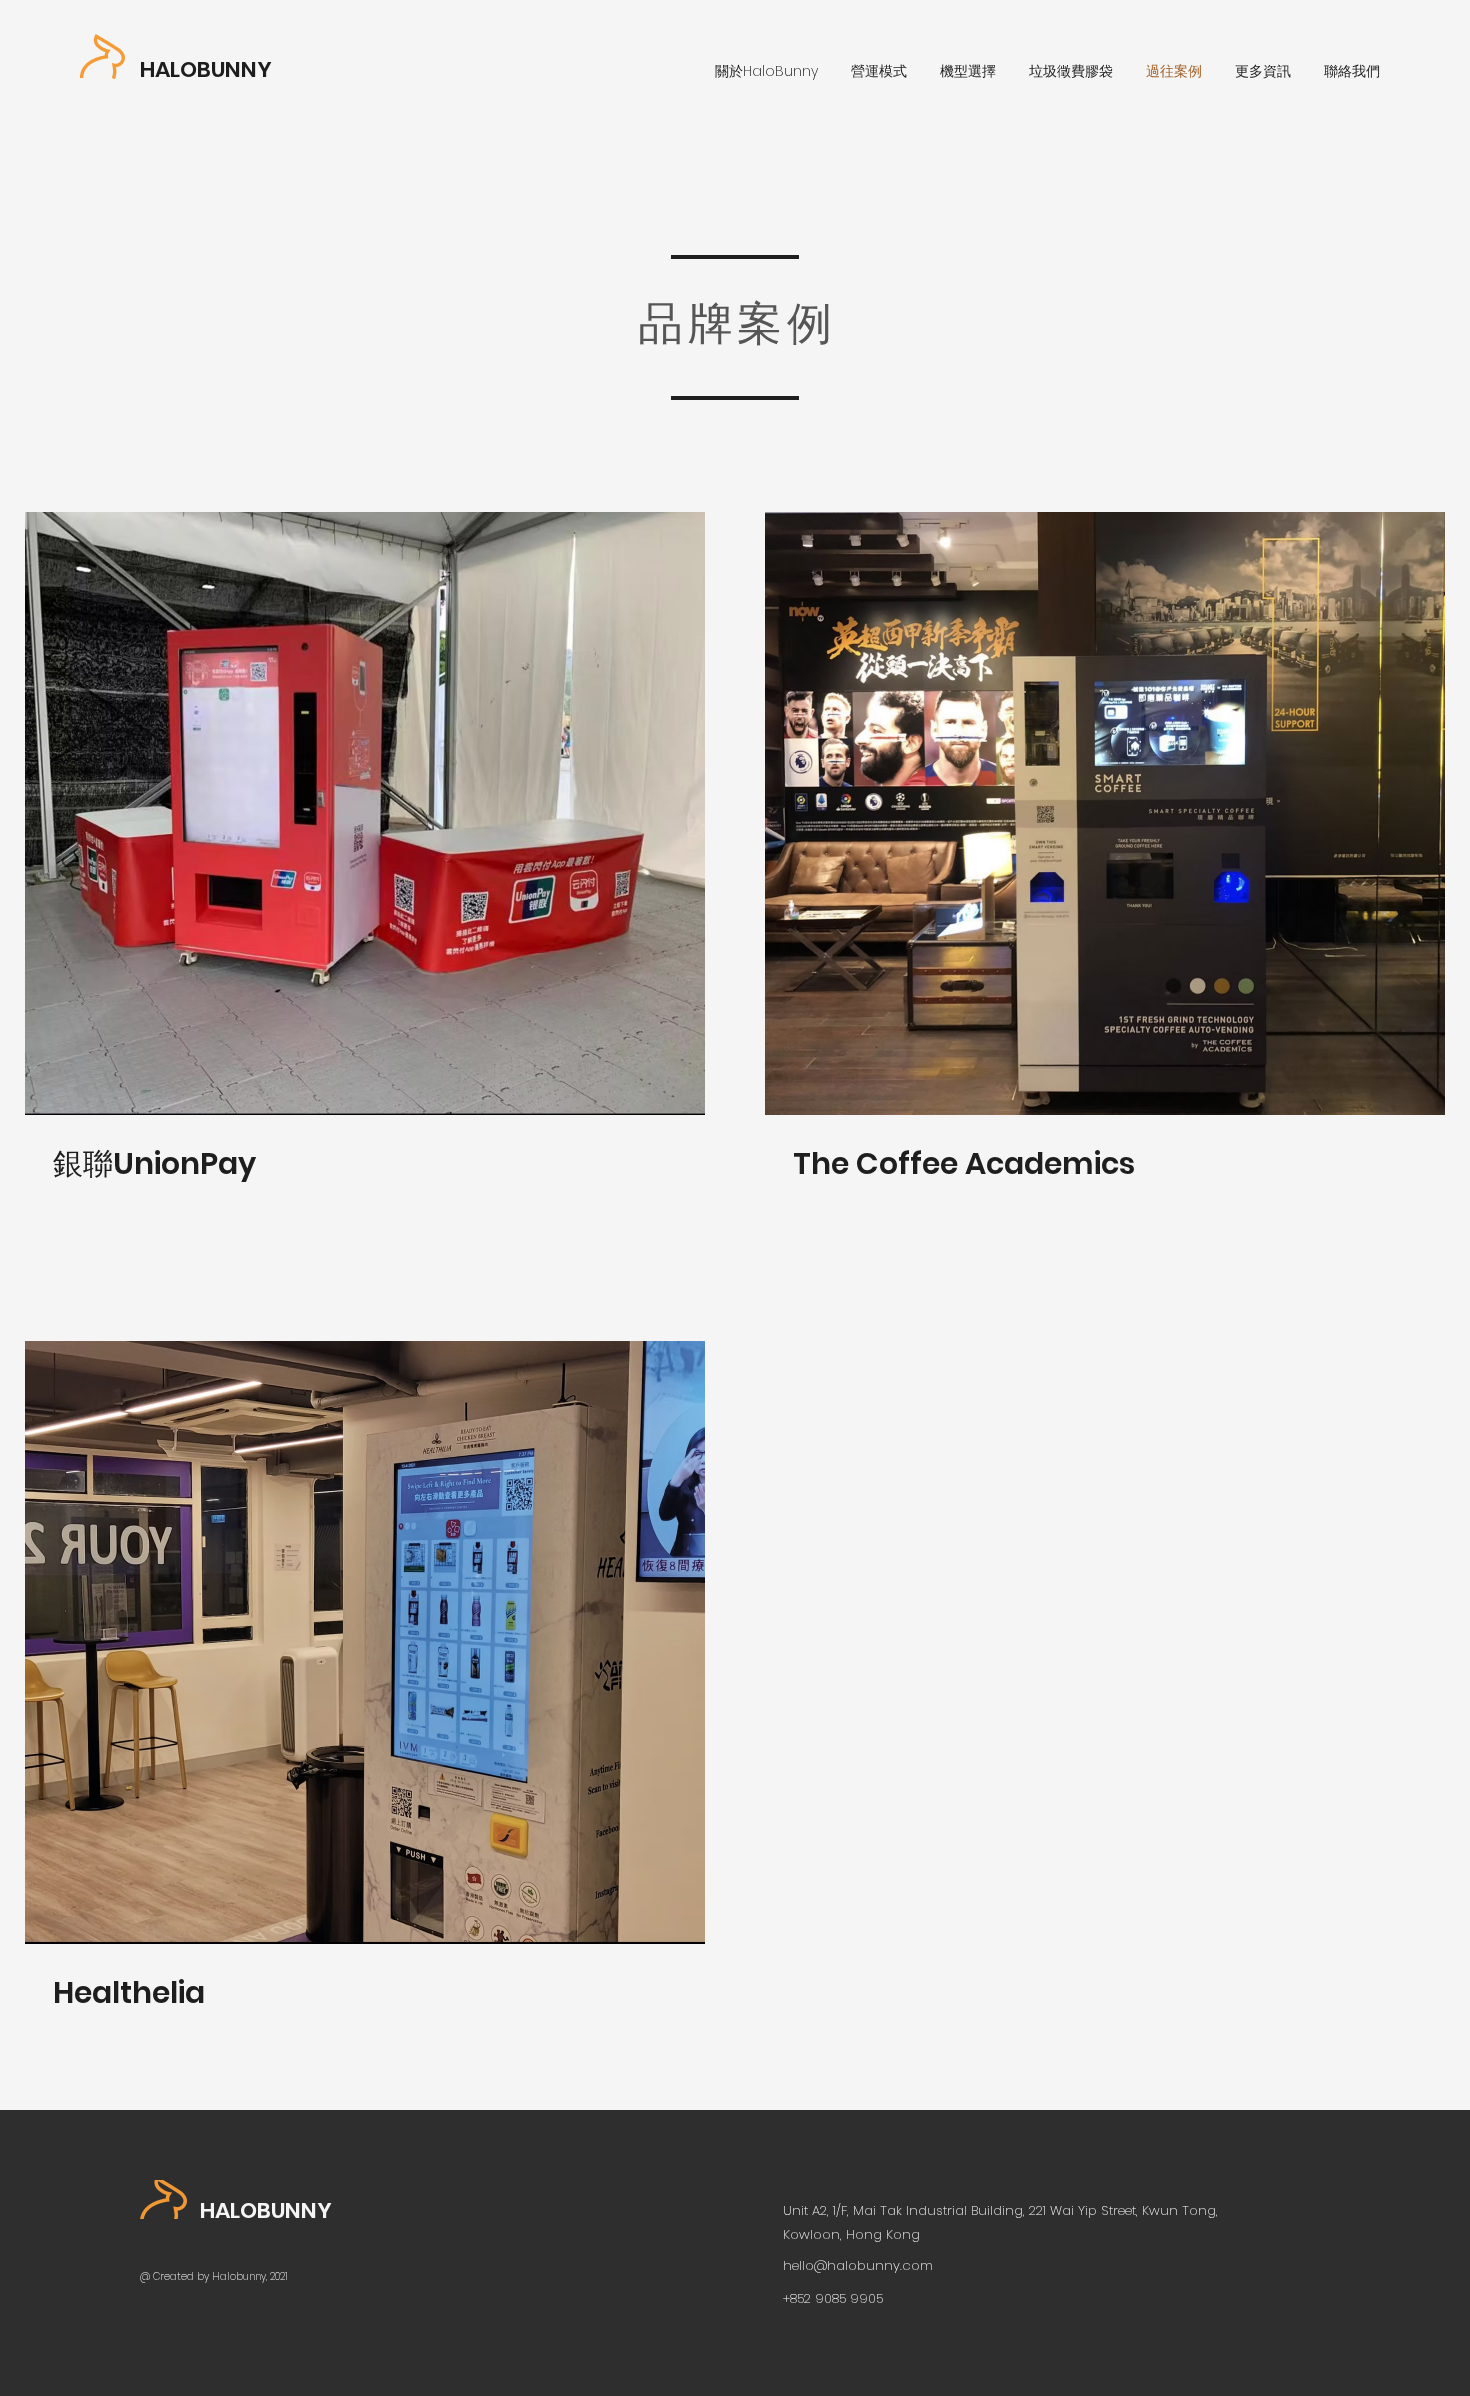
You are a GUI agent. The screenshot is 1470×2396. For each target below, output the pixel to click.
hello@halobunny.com (858, 2265)
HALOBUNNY (206, 69)
